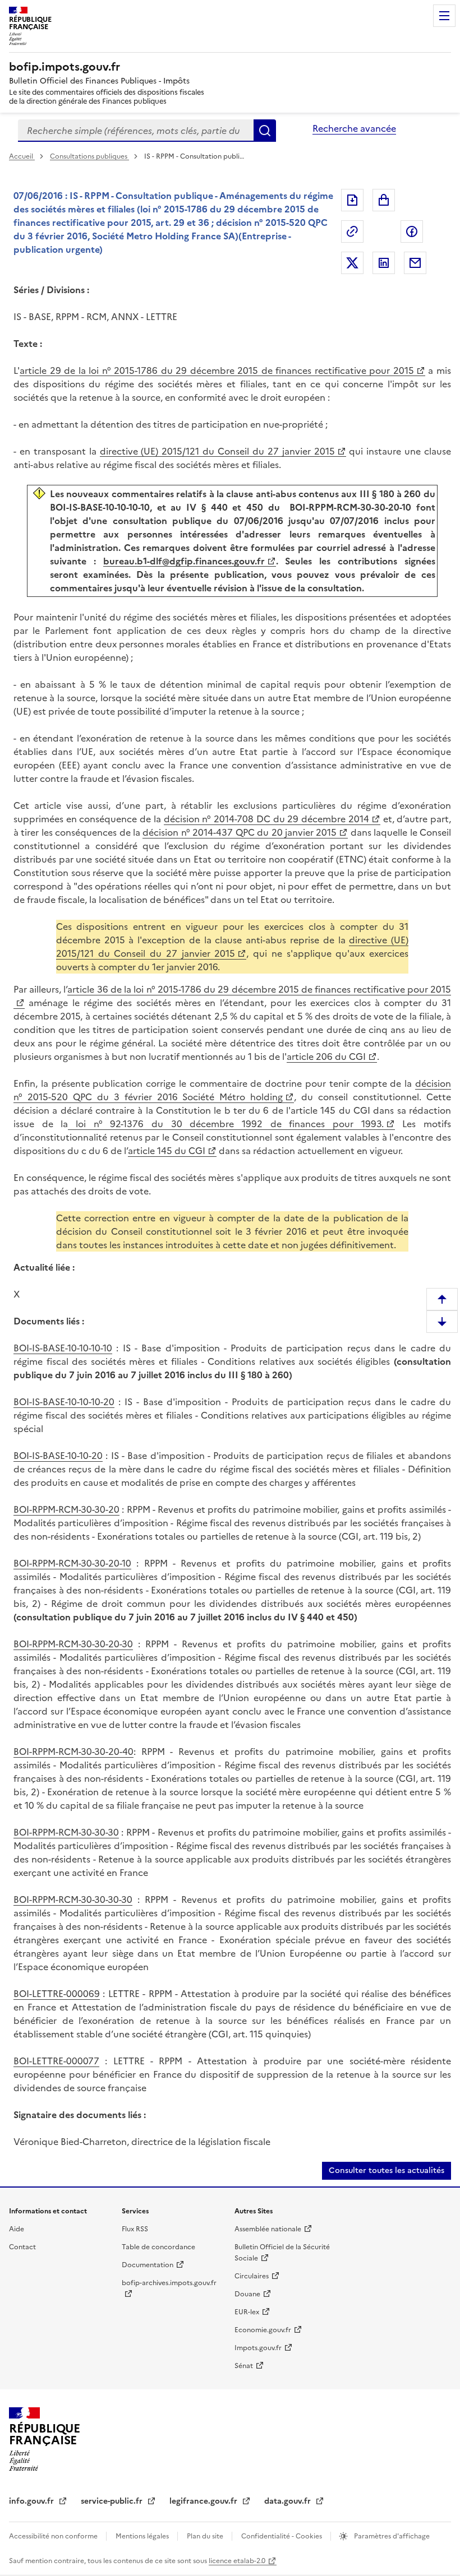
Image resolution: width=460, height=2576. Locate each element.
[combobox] (136, 131)
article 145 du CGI (167, 1151)
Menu (444, 16)
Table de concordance (158, 2247)
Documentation (148, 2265)
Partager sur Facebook (412, 231)
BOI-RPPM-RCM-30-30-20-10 (72, 1563)
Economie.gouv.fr (263, 2330)
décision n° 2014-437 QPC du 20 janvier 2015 (240, 832)
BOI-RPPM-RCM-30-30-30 (66, 1832)
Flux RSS (135, 2229)
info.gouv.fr (33, 2501)
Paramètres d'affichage (391, 2536)
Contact (22, 2247)
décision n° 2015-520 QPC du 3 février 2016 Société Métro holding (232, 1090)
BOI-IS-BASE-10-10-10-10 (63, 1348)
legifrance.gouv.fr (204, 2501)
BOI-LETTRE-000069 (57, 1994)
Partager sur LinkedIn (384, 263)
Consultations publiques (89, 156)
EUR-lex (247, 2312)
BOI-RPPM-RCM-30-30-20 (66, 1509)
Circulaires (252, 2276)
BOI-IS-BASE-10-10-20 (58, 1456)
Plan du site (206, 2536)
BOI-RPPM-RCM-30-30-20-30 (73, 1644)
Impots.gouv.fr (258, 2348)
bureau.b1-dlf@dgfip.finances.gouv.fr (184, 561)
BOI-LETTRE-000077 (56, 2061)
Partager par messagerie (415, 263)
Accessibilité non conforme (54, 2536)
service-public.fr (113, 2501)
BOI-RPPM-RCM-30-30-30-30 (73, 1899)
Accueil (22, 156)
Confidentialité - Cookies (282, 2536)
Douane (247, 2294)
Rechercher (265, 131)
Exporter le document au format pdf (352, 200)
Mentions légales (143, 2536)
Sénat (244, 2366)
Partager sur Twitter (352, 263)
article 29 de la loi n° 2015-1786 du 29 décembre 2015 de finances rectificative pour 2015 (217, 370)
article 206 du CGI (326, 1057)
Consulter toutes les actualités (387, 2170)
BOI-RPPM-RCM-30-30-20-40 (73, 1752)
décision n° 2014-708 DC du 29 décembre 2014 (266, 819)
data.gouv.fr (289, 2501)
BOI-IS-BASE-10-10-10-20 (64, 1402)
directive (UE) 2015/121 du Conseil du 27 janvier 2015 (217, 451)
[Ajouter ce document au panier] (384, 200)
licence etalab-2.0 (237, 2561)
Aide (17, 2229)
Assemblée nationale (268, 2229)
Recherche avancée (354, 128)
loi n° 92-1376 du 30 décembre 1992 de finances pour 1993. (226, 1124)
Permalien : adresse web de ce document (352, 231)
